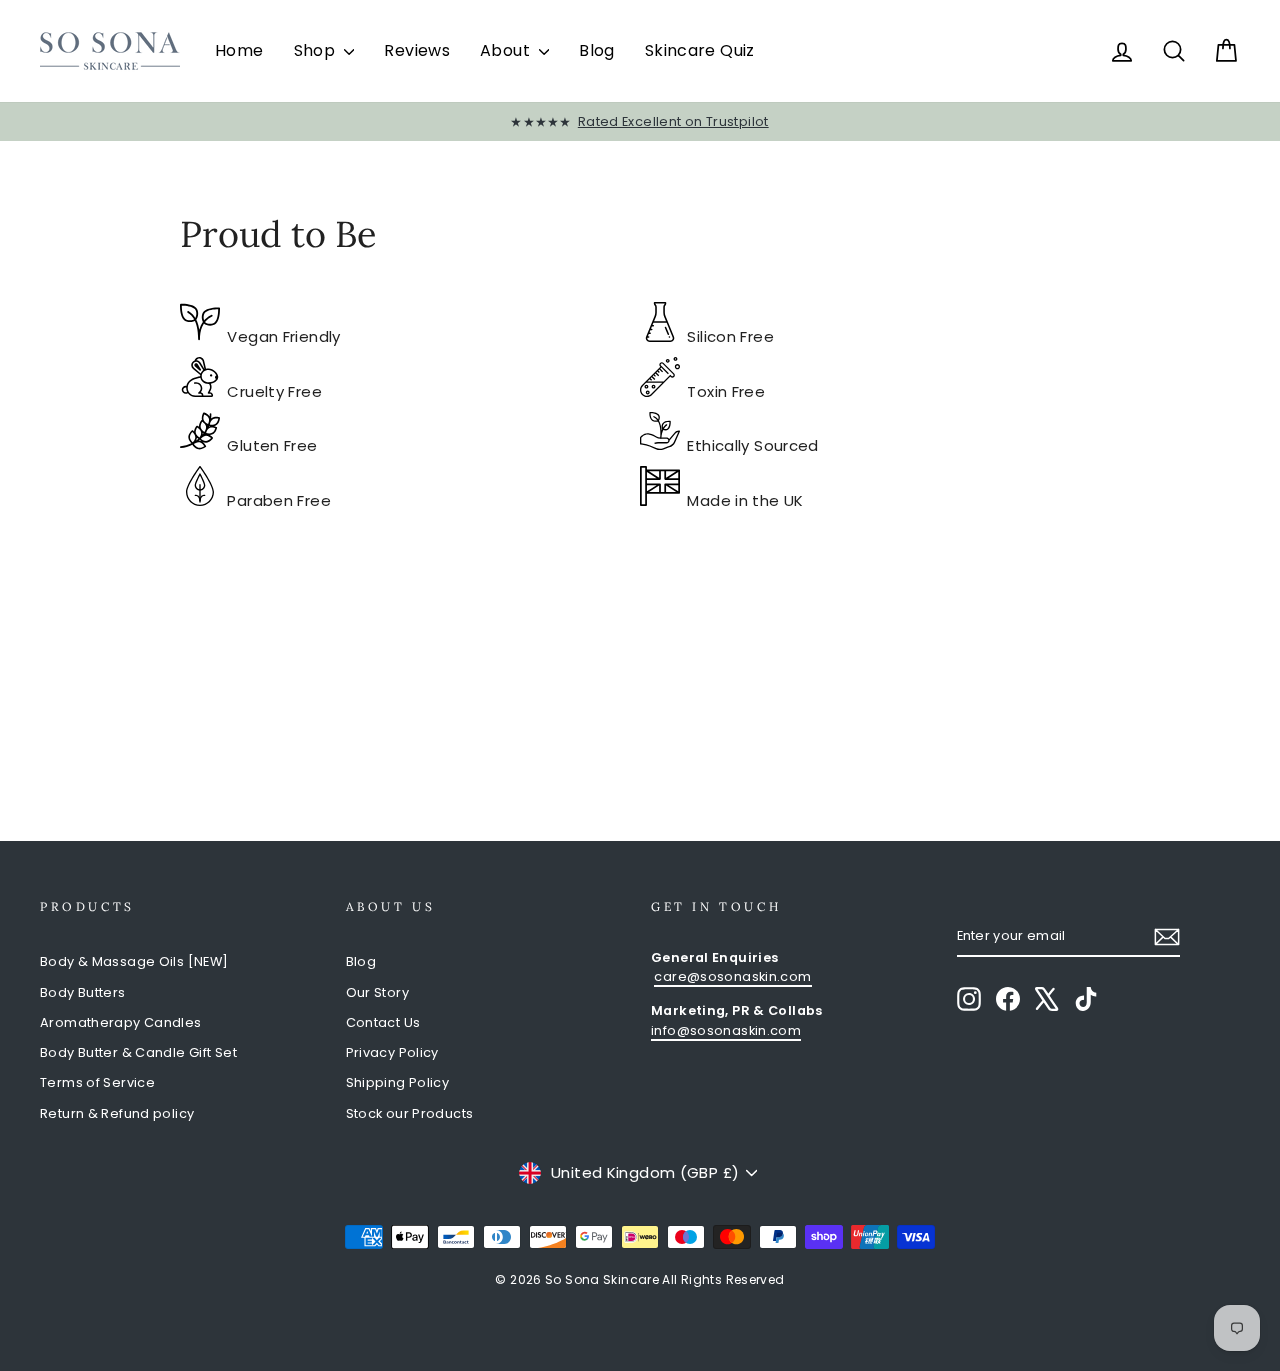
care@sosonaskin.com (732, 976)
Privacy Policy (392, 1052)
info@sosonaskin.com (726, 1030)
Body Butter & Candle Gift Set (138, 1052)
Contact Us (383, 1022)
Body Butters (83, 992)
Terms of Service (97, 1082)
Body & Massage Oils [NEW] (134, 961)
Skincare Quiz (700, 50)
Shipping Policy (398, 1082)
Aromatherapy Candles (121, 1022)
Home (239, 50)
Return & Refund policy (117, 1113)
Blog (597, 50)
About (507, 50)
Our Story (377, 992)
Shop (317, 50)
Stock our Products (410, 1113)
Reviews (417, 50)
